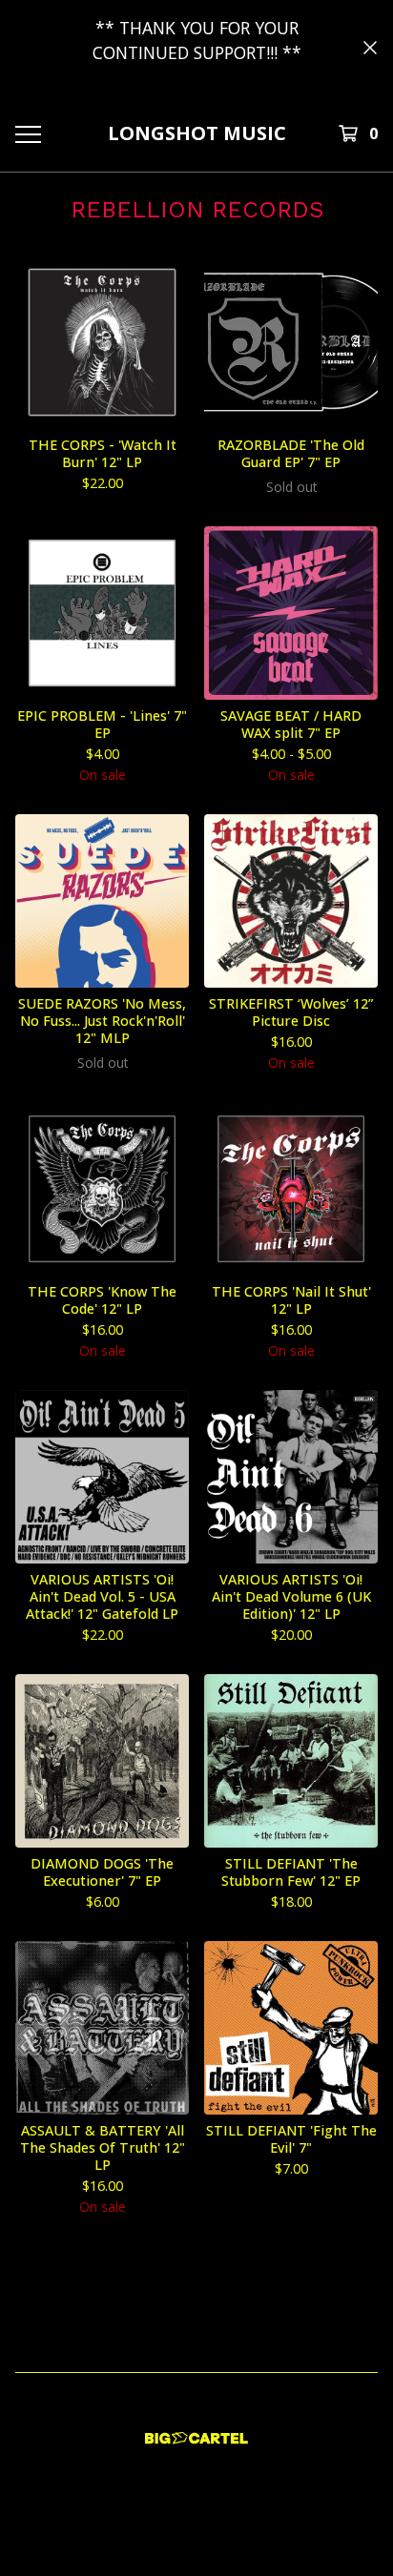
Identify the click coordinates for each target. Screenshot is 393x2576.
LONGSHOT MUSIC (197, 133)
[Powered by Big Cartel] (196, 2438)
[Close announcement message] (370, 48)
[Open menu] (28, 133)
